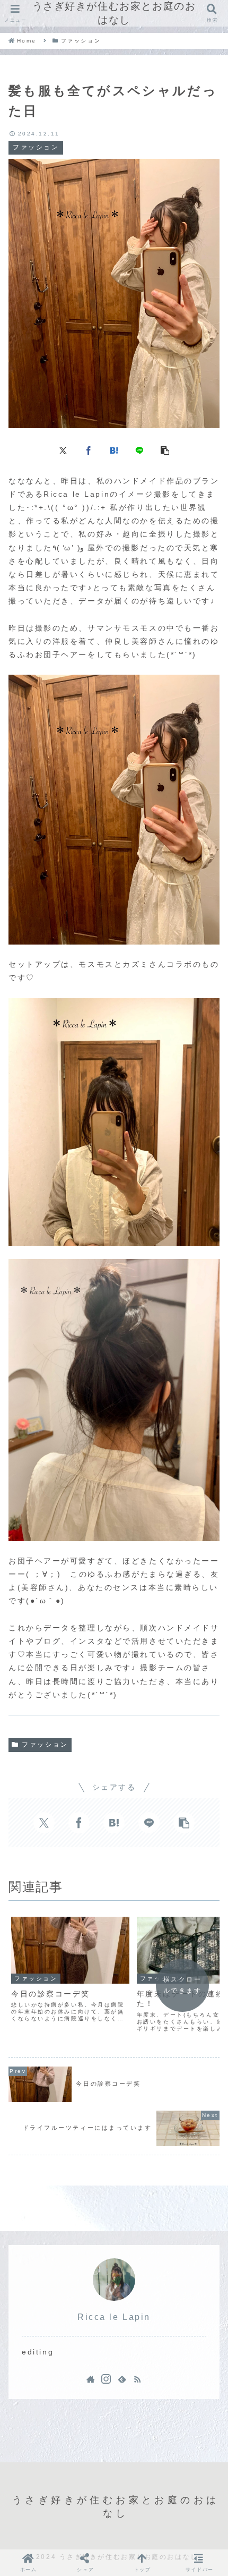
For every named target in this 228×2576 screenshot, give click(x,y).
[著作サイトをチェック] (91, 2379)
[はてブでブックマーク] (114, 450)
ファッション (45, 1745)
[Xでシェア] (63, 450)
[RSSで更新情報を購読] (137, 2379)
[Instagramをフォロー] (106, 2379)
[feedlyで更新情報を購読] (122, 2379)
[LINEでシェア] (139, 450)
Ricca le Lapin (114, 2317)
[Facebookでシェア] (89, 450)
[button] (165, 450)
